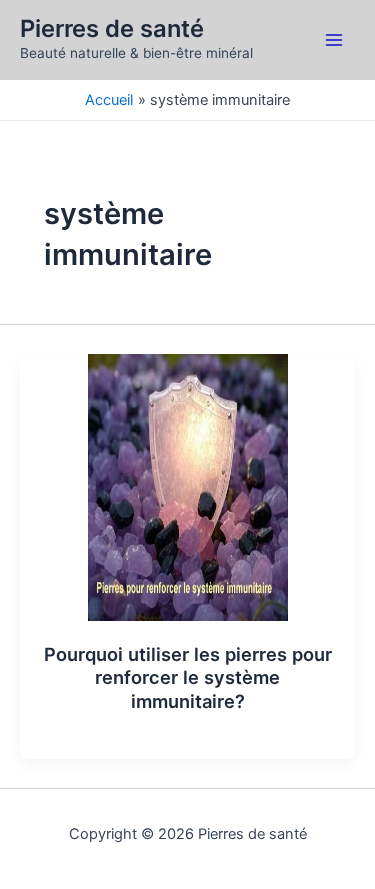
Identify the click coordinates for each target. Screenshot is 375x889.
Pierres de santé (112, 28)
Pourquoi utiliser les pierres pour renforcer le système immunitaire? (188, 677)
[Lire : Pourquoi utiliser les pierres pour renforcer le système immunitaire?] (188, 486)
